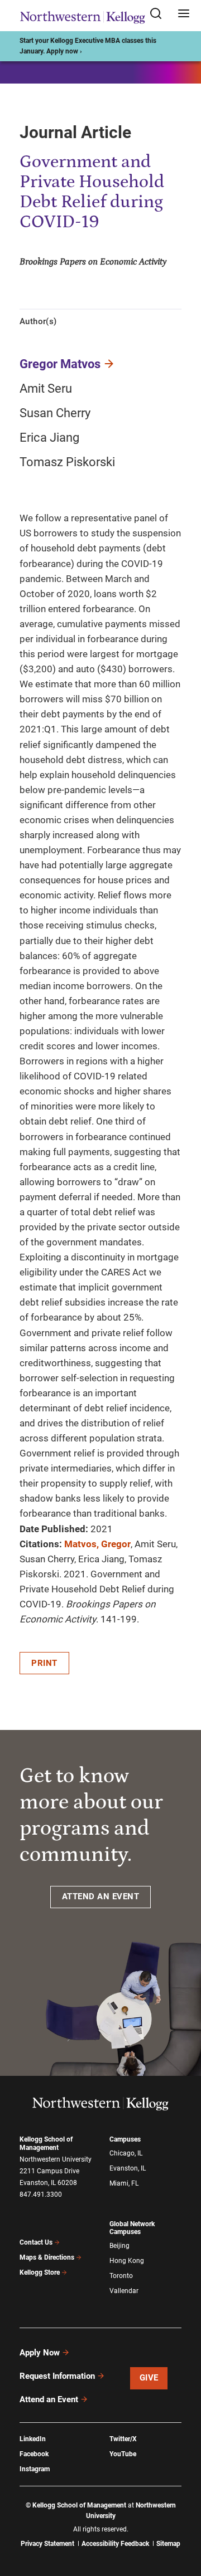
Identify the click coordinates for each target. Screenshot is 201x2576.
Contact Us (36, 2242)
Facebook (34, 2454)
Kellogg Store (40, 2272)
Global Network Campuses (132, 2228)
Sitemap (168, 2544)
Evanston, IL (128, 2168)
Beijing (119, 2246)
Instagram (35, 2469)
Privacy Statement (47, 2544)
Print (44, 1663)
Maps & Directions (47, 2257)
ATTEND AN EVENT (101, 1896)
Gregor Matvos (60, 364)
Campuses (125, 2139)
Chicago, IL (126, 2153)
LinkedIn (33, 2439)
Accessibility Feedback (115, 2544)
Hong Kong (127, 2261)
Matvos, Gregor (97, 1544)
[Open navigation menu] (184, 14)
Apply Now (40, 2353)
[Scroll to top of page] (182, 2518)
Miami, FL (124, 2183)
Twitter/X (123, 2439)
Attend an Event (49, 2399)
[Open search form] (160, 14)
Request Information (57, 2376)
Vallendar (124, 2291)
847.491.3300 (41, 2194)
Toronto (121, 2276)
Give (149, 2378)
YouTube (123, 2454)
